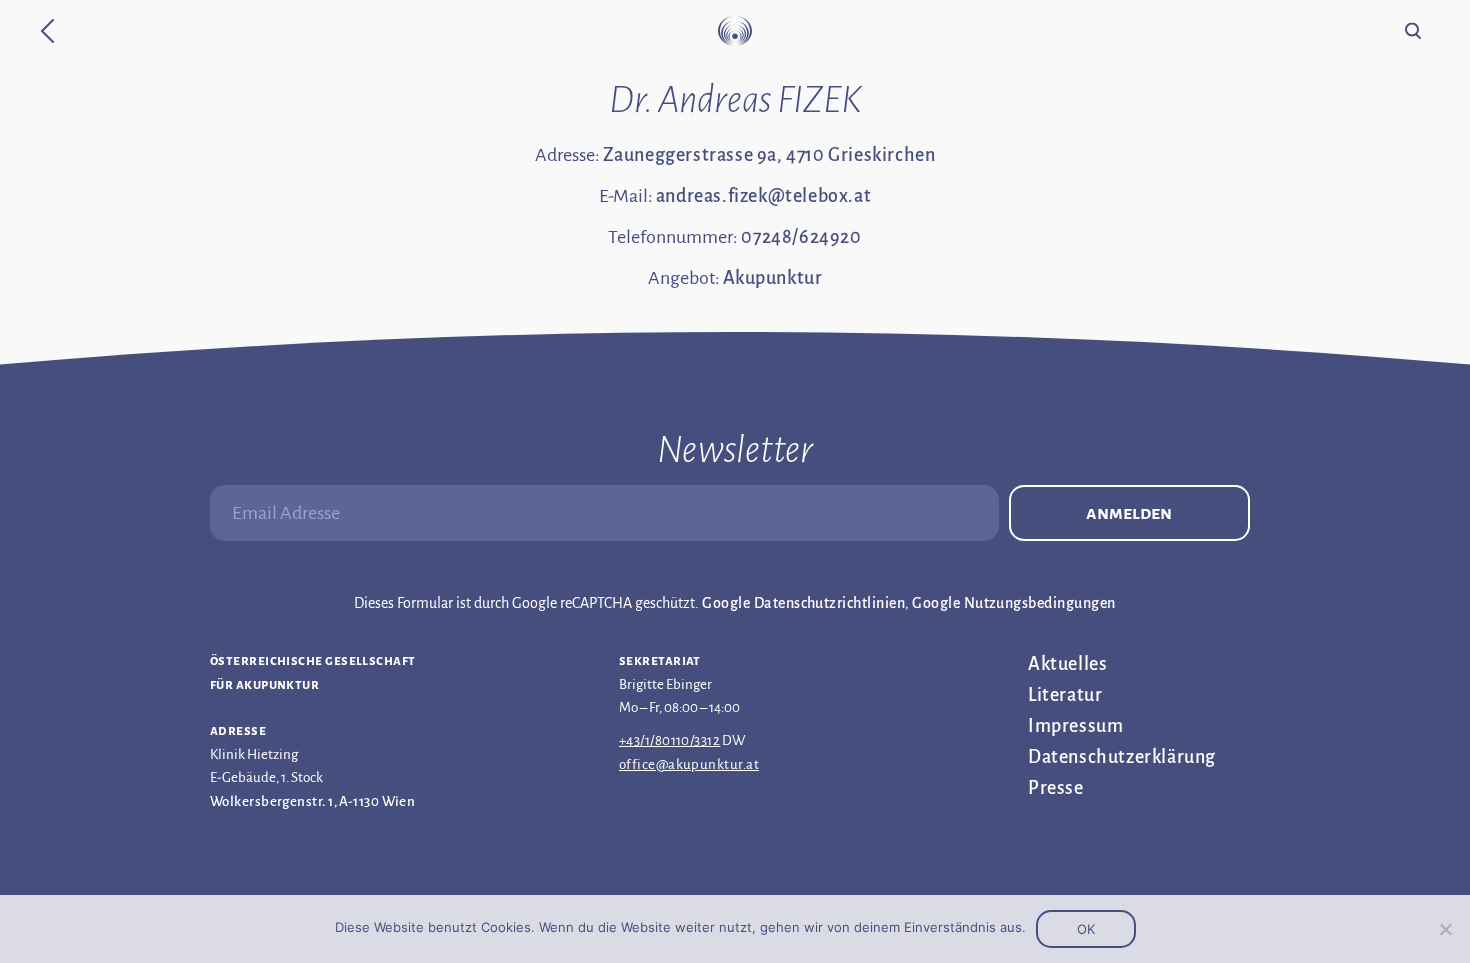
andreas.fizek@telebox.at (763, 196)
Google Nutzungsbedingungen (1013, 603)
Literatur (1065, 695)
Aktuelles (1067, 664)
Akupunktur (773, 278)
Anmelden (1129, 513)
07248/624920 (801, 237)
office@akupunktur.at (689, 764)
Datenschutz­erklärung (1122, 757)
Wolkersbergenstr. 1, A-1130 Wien (312, 801)
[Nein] (1445, 929)
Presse (1056, 788)
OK (1086, 929)
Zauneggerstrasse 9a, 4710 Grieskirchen (769, 155)
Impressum (1075, 726)
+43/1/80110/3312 (669, 740)
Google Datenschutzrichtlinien (803, 603)
